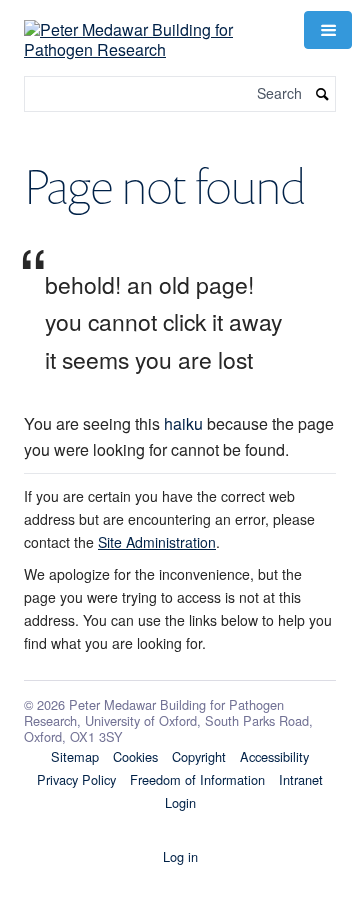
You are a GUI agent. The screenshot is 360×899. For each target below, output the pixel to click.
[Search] (323, 94)
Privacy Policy (76, 779)
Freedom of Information (197, 779)
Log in (180, 856)
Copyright (199, 756)
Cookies (135, 756)
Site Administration (157, 542)
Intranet (301, 779)
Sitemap (75, 756)
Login (180, 802)
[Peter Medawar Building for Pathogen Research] (152, 27)
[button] (328, 30)
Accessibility (274, 756)
